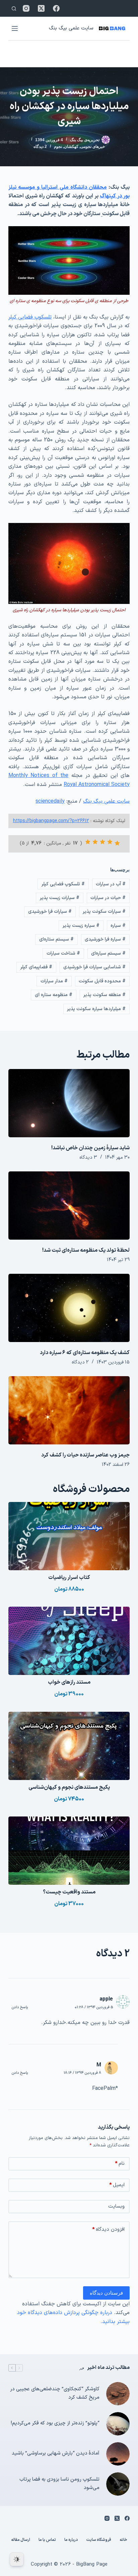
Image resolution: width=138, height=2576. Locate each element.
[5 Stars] (88, 842)
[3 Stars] (102, 842)
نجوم (58, 147)
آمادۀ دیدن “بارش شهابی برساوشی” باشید (56, 2453)
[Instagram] (26, 8)
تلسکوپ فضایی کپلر (30, 317)
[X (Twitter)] (41, 8)
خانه (123, 2540)
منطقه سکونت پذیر (105, 995)
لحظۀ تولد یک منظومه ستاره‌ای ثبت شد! (86, 1250)
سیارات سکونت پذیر (104, 912)
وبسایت (116, 2206)
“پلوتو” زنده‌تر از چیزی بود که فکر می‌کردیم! (55, 2423)
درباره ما (71, 2540)
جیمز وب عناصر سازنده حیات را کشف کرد (85, 1455)
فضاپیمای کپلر (36, 967)
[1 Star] (117, 843)
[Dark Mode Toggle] (17, 2559)
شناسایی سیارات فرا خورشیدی (94, 967)
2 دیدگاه (40, 147)
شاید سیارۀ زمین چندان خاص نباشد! (90, 1148)
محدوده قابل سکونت (102, 981)
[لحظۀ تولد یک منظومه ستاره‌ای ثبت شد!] (69, 1206)
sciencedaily (50, 801)
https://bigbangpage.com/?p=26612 (51, 821)
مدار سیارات (54, 981)
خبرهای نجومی (93, 147)
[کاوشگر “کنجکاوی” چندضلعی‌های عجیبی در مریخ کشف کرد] (118, 2394)
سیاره (118, 926)
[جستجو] (14, 9)
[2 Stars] (110, 842)
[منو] (15, 28)
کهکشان (71, 147)
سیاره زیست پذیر (81, 926)
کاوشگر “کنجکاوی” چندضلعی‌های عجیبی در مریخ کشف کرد (55, 2393)
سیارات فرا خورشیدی (50, 912)
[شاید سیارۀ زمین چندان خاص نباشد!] (69, 1103)
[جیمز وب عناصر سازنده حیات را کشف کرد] (69, 1410)
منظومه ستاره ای (54, 995)
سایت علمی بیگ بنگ (71, 28)
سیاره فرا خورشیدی (105, 939)
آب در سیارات (111, 884)
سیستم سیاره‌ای (108, 953)
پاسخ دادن (20, 2007)
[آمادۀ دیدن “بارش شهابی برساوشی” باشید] (118, 2454)
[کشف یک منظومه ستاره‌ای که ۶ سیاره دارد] (69, 1308)
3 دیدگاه (88, 1158)
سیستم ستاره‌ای (56, 939)
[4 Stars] (95, 842)
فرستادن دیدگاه (106, 2293)
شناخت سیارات (63, 953)
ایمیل (117, 2185)
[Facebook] (56, 8)
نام (120, 2164)
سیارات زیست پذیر (60, 898)
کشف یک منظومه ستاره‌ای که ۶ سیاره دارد (85, 1353)
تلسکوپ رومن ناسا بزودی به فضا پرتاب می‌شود (59, 2484)
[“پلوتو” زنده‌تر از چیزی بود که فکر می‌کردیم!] (118, 2424)
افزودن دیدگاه (108, 2230)
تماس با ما (47, 2540)
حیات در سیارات (108, 898)
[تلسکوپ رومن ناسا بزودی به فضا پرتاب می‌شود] (118, 2484)
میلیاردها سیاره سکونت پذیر (96, 1009)
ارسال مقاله (21, 2540)
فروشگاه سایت (99, 2540)
